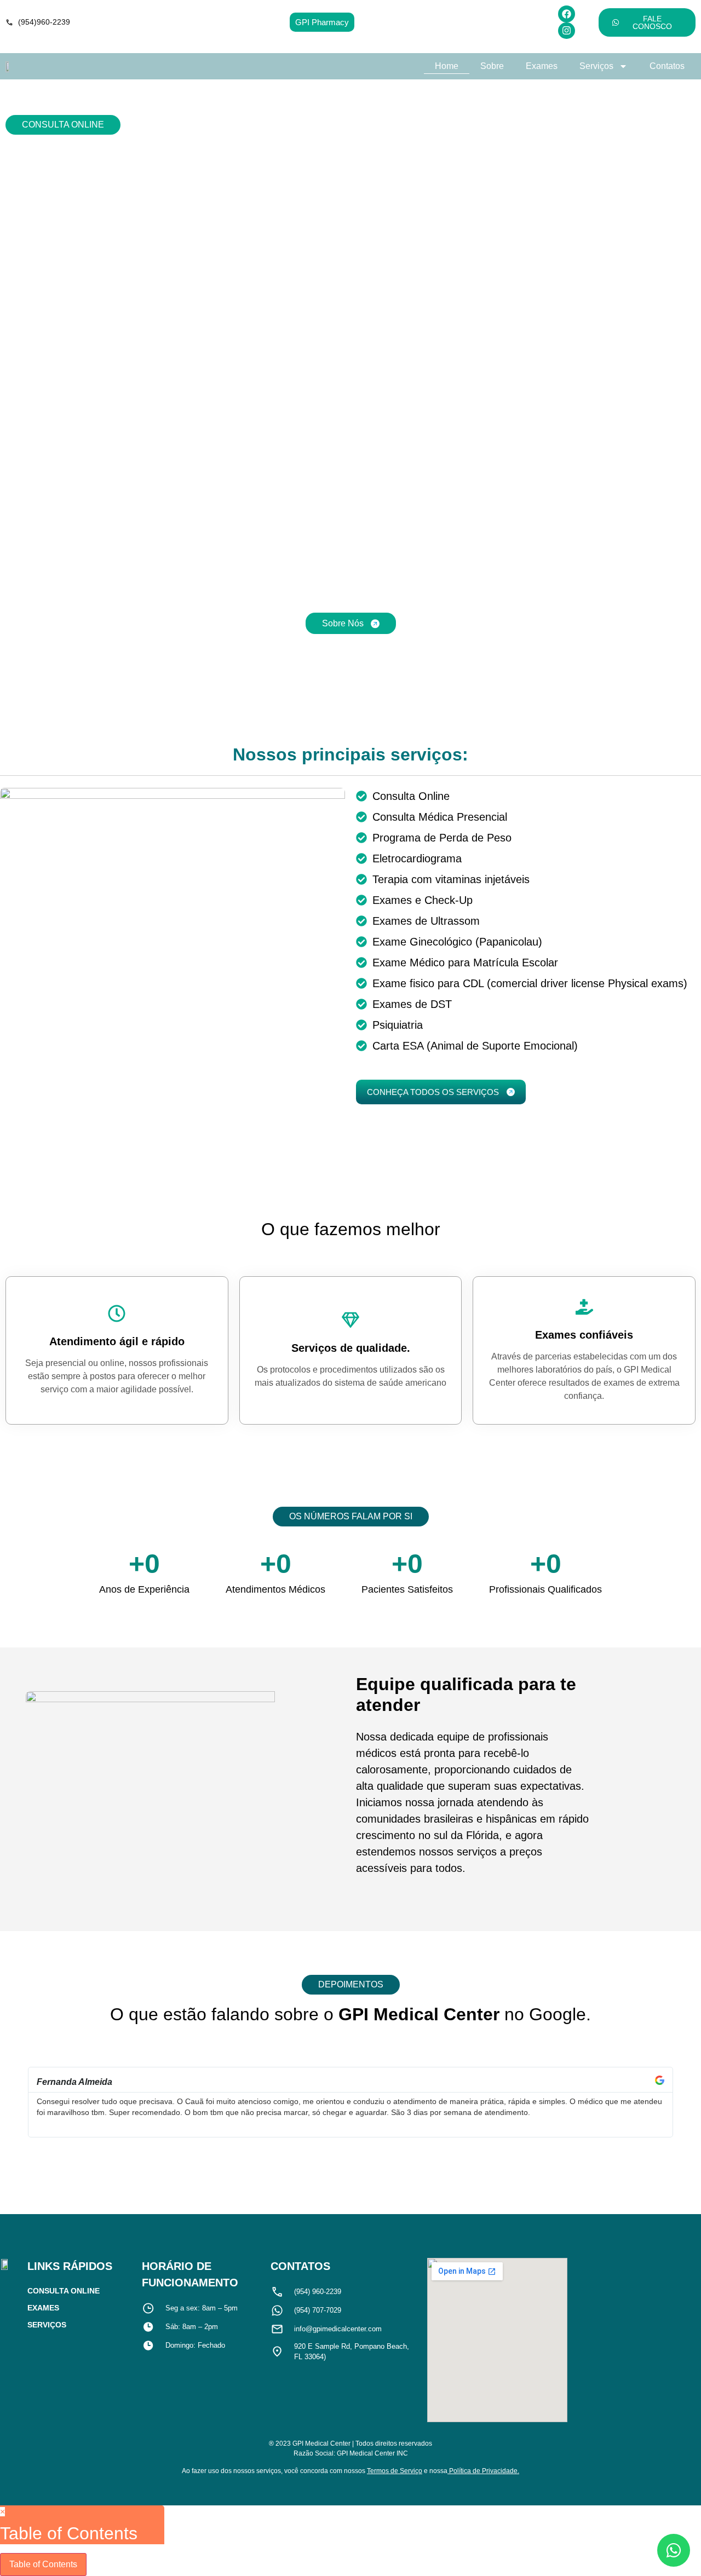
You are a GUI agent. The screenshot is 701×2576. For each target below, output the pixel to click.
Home (447, 66)
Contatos (667, 66)
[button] (22, 2102)
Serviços (596, 66)
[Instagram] (567, 31)
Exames (542, 66)
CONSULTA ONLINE (63, 125)
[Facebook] (567, 14)
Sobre (492, 66)
